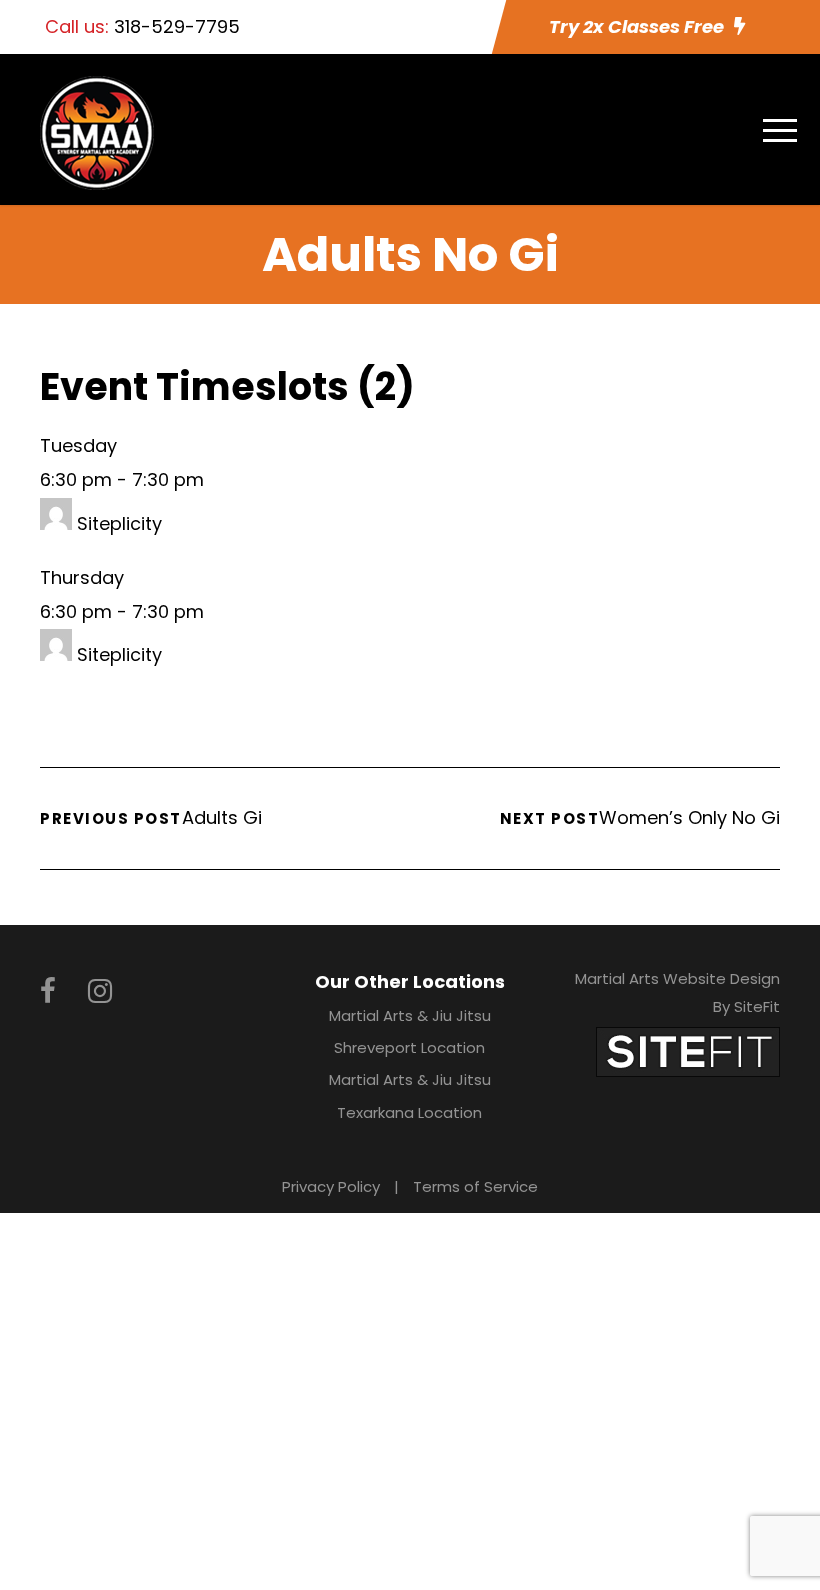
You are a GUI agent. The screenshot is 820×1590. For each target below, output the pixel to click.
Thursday (82, 577)
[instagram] (100, 991)
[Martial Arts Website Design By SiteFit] (688, 1050)
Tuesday (78, 445)
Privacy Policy (331, 1186)
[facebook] (48, 991)
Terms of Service (475, 1186)
